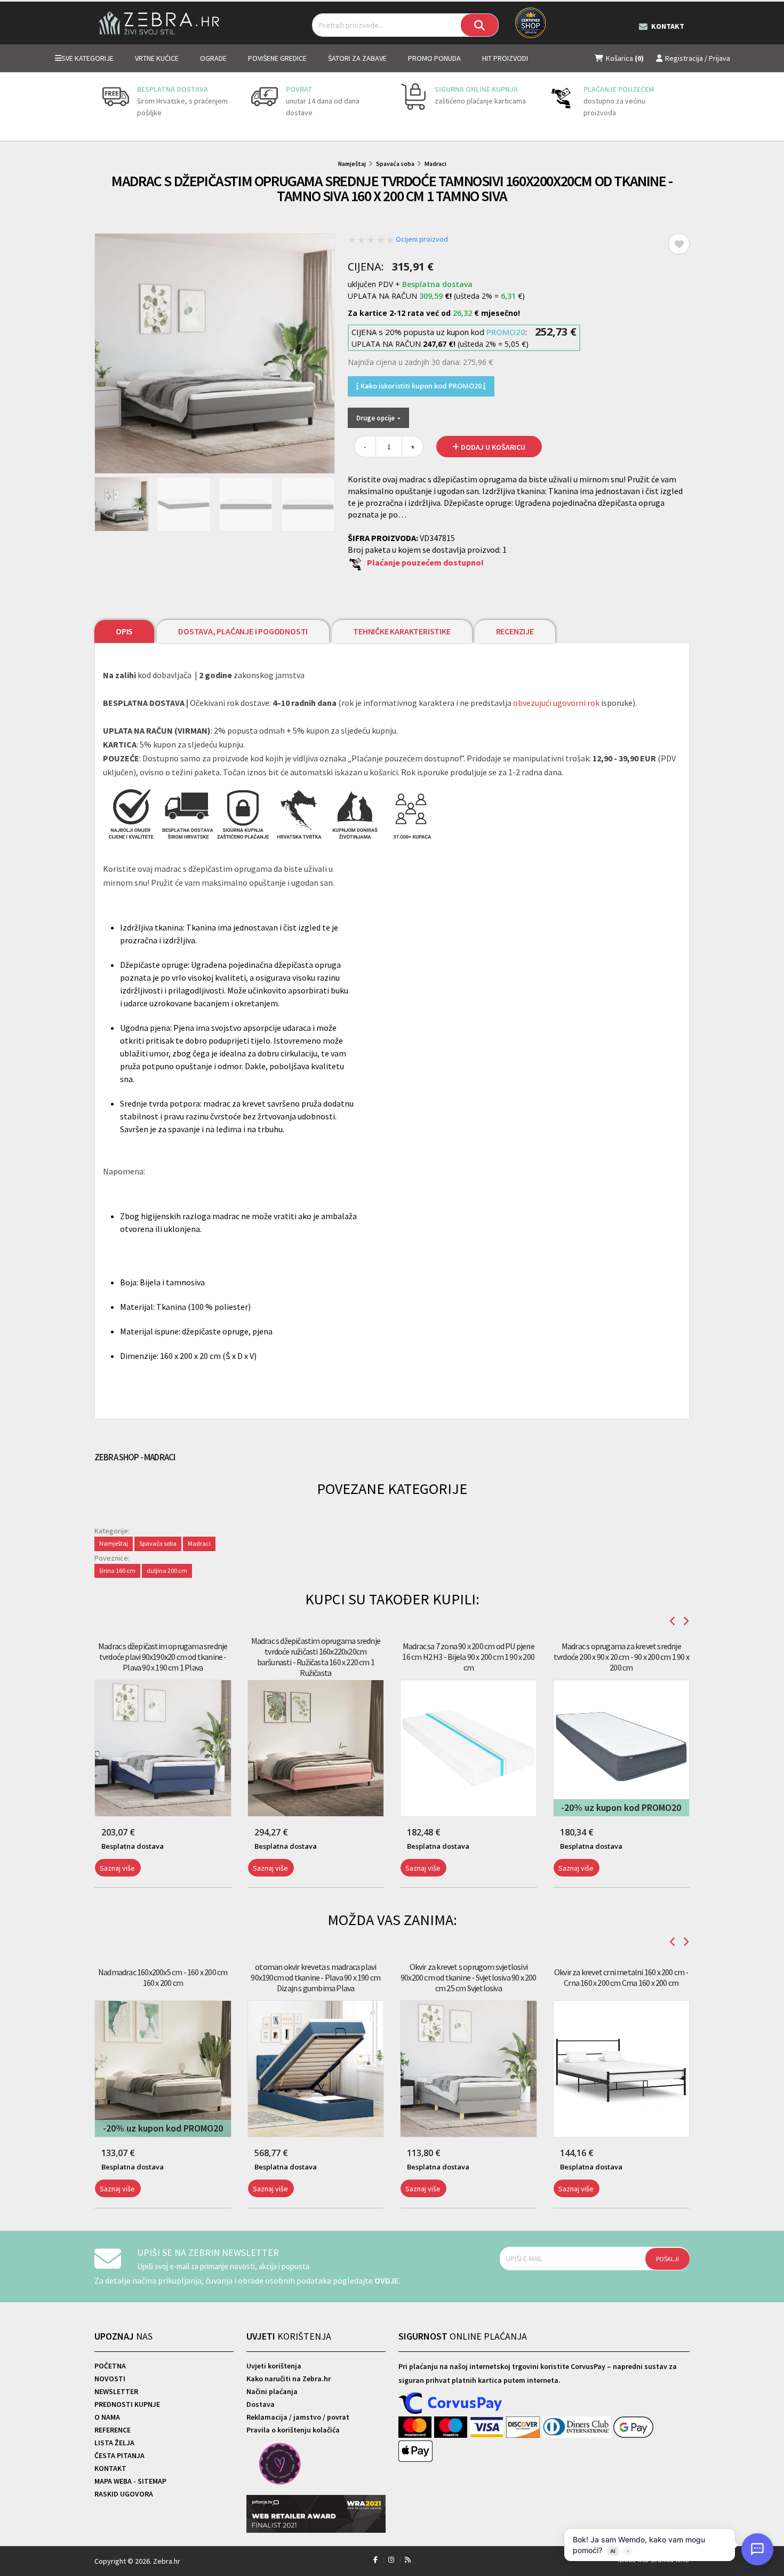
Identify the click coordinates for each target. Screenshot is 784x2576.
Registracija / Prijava (698, 58)
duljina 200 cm (167, 1571)
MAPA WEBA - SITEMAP (130, 2481)
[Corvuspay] (451, 2404)
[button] (97, 1894)
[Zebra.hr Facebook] (375, 2560)
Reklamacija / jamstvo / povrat (298, 2417)
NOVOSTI (110, 2379)
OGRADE (213, 58)
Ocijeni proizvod (422, 239)
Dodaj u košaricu (492, 447)
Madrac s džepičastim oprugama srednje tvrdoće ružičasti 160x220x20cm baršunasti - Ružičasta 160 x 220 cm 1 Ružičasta (316, 1657)
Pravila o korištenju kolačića (293, 2430)
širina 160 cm (117, 1571)
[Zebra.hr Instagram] (391, 2560)
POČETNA (110, 2366)
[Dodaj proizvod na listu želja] (679, 244)
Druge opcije (376, 418)
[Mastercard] (416, 2428)
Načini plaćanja (272, 2391)
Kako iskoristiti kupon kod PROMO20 (421, 386)
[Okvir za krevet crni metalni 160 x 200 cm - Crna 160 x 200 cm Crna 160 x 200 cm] (622, 2069)
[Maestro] (452, 2428)
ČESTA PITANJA (119, 2455)
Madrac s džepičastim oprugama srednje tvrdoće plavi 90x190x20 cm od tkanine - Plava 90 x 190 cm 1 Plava (163, 1657)
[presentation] (102, 107)
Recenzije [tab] (515, 631)
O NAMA (107, 2417)
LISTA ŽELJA (114, 2443)
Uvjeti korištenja (274, 2366)
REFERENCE (113, 2430)
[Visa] (488, 2428)
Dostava (261, 2404)
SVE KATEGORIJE (87, 58)
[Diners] (578, 2428)
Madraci (435, 164)
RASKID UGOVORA (124, 2494)
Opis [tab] (124, 631)
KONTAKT (110, 2468)
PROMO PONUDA (434, 58)
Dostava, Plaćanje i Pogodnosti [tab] (243, 631)
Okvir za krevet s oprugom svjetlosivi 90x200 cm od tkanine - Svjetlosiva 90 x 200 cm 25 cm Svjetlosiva (469, 1977)
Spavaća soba (395, 164)
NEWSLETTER (116, 2391)
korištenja (289, 2336)
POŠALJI (667, 2259)
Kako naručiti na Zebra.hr (289, 2379)
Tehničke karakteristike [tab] (402, 631)
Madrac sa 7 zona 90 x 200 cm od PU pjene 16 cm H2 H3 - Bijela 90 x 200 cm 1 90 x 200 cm (468, 1657)
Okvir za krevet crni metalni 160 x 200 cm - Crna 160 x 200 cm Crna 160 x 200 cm (621, 1977)
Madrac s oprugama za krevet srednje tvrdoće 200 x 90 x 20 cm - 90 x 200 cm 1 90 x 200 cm (621, 1657)
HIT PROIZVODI (505, 58)
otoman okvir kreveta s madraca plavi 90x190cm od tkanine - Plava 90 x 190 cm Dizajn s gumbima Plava (315, 1977)
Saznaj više (117, 1868)
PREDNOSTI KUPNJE (127, 2404)
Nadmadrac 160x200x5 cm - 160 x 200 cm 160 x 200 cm (163, 1977)
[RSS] (408, 2560)
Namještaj (352, 164)
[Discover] (524, 2428)
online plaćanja (463, 2336)
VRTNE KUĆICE (157, 58)
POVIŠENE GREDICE (277, 58)
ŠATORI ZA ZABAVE (357, 58)
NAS (123, 2336)
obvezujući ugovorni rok (556, 703)
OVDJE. (387, 2280)
